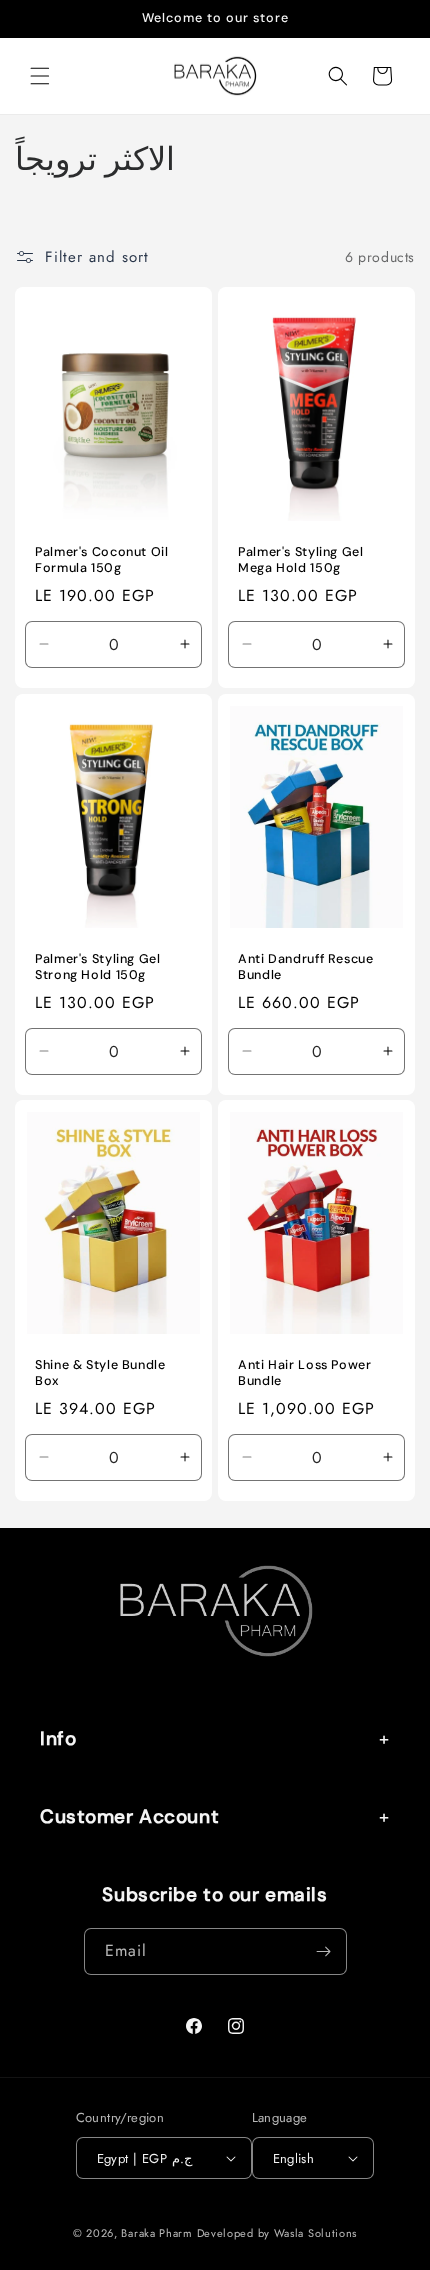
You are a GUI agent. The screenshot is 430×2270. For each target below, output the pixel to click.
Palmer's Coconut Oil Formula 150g (102, 560)
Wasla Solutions (316, 2233)
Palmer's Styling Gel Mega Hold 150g (301, 560)
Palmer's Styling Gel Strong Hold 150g (98, 967)
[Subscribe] (324, 1951)
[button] (40, 76)
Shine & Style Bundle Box (100, 1374)
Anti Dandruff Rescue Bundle (306, 967)
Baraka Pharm (156, 2233)
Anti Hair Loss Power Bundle (305, 1374)
